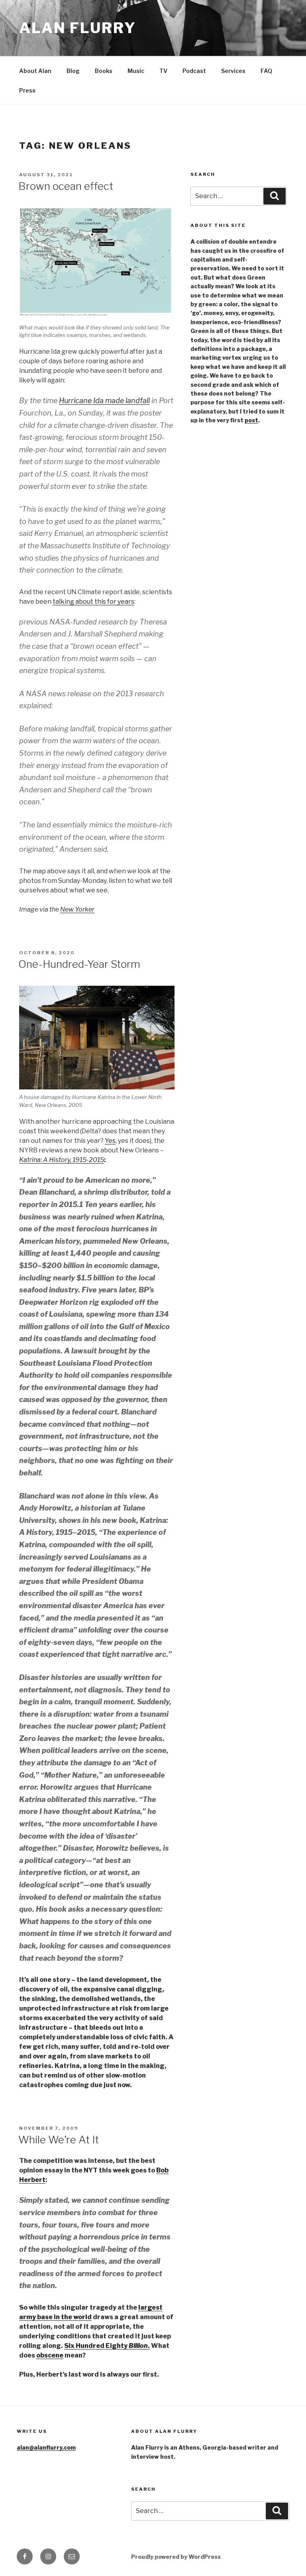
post (251, 420)
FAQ (266, 71)
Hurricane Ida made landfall (104, 401)
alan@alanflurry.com (46, 2447)
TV (163, 71)
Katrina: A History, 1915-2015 (62, 1160)
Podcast (194, 71)
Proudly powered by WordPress (176, 2557)
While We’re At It (59, 2140)
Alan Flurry (78, 28)
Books (104, 71)
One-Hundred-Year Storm (79, 964)
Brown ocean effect (66, 186)
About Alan (35, 71)
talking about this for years (93, 602)
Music (136, 71)
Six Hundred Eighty (96, 2346)
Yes (110, 1141)
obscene (50, 2355)
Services (233, 71)
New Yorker (77, 909)
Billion (138, 2346)
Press (27, 90)
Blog (73, 71)
